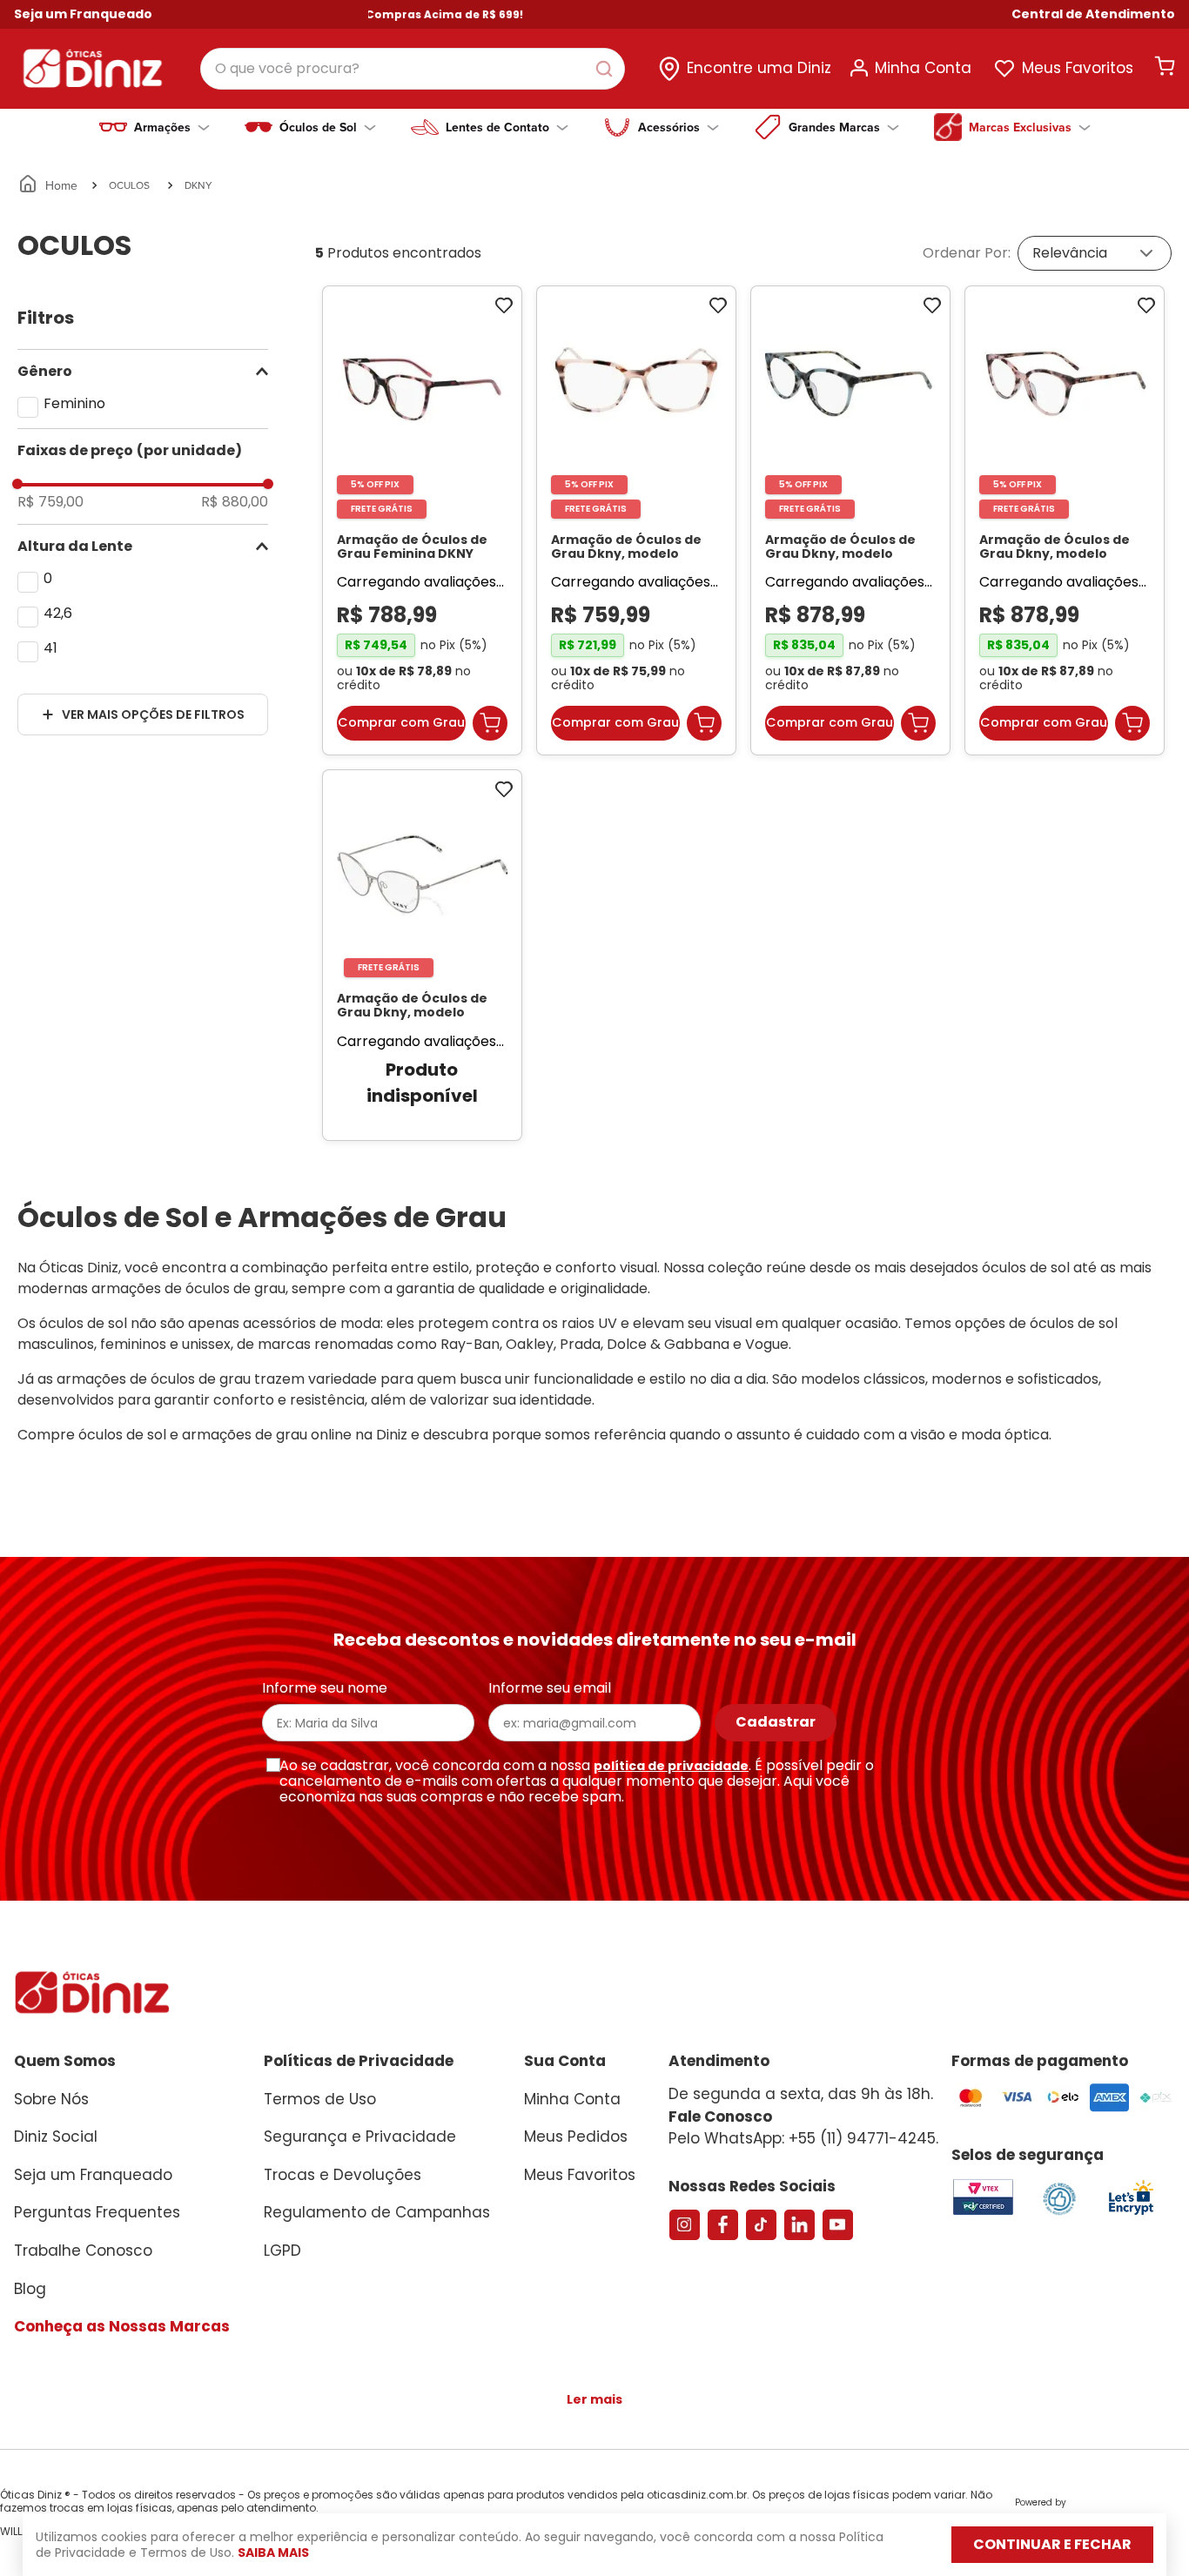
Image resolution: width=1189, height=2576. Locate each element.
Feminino (74, 403)
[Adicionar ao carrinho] (490, 732)
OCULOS (129, 185)
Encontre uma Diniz (759, 68)
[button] (1093, 14)
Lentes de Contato (497, 127)
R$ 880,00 (235, 502)
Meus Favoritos (1078, 68)
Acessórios (669, 127)
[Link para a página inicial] (49, 185)
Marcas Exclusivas (1020, 127)
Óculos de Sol (318, 127)
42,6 (58, 613)
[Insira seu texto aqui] (1131, 2230)
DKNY (198, 185)
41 (50, 648)
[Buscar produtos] (608, 69)
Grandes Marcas (834, 127)
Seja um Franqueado (83, 14)
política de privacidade (671, 1781)
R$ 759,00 (50, 502)
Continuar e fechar (1052, 2544)
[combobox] (413, 69)
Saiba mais (273, 2553)
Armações (162, 127)
